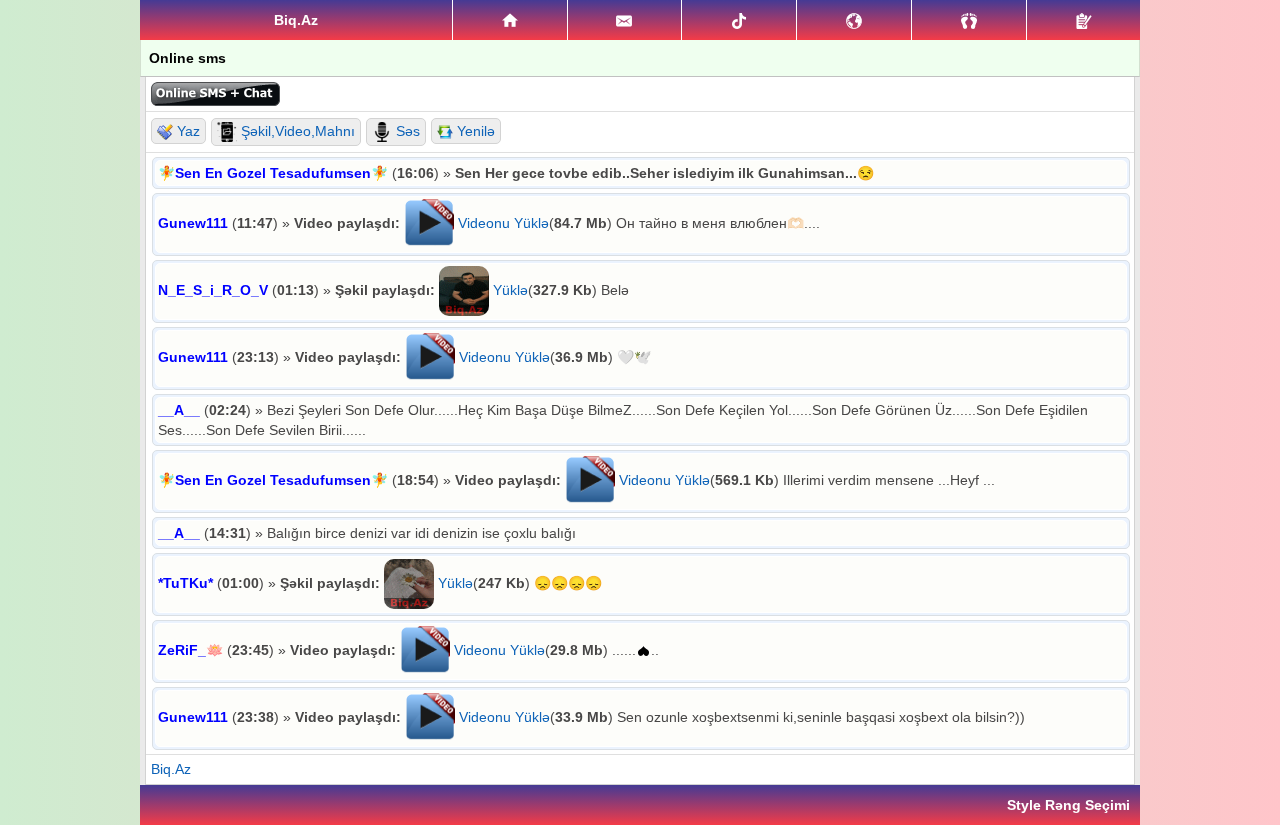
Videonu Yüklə (503, 223)
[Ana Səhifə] (510, 20)
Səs (406, 131)
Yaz (186, 131)
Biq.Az (171, 769)
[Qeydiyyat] (1083, 20)
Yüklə (510, 290)
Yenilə (474, 131)
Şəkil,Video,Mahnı (296, 131)
